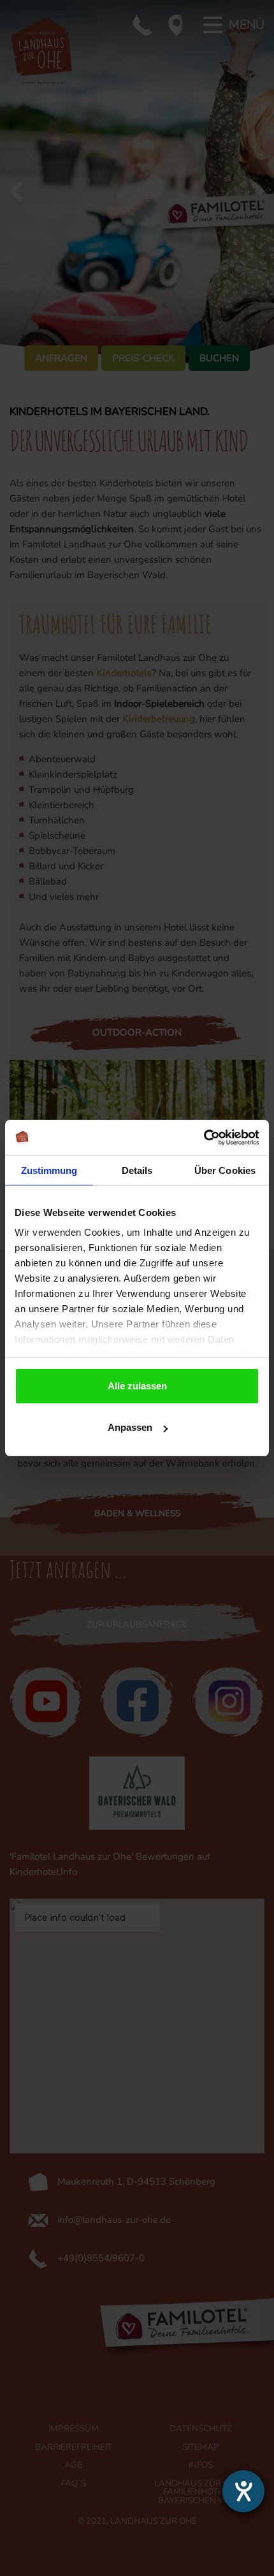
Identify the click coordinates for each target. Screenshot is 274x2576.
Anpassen (130, 1427)
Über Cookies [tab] (225, 1170)
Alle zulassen (137, 1386)
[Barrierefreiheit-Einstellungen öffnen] (243, 2491)
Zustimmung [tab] (49, 1170)
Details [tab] (137, 1170)
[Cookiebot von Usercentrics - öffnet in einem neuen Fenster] (204, 1138)
